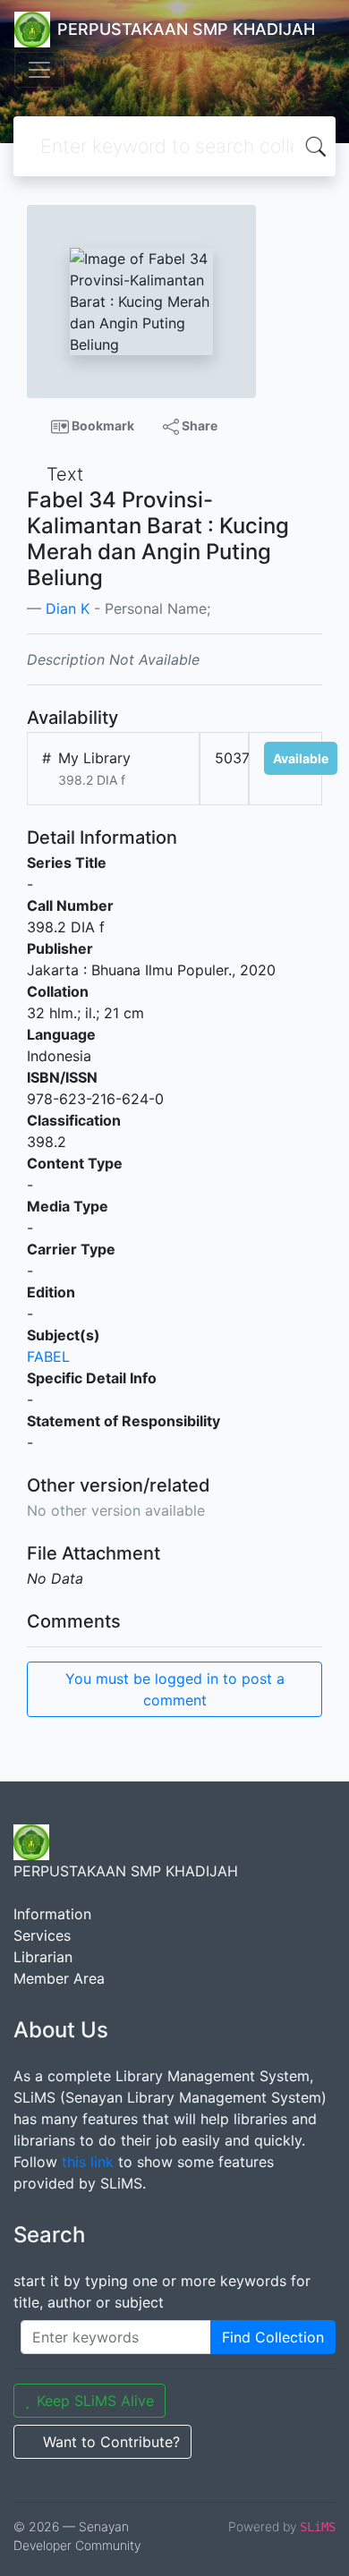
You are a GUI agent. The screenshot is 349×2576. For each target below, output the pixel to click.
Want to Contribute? (111, 2442)
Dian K (68, 608)
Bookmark (102, 425)
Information (52, 1914)
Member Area (59, 1978)
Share (198, 425)
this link (88, 2162)
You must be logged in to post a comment (175, 1689)
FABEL (48, 1356)
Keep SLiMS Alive (95, 2401)
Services (42, 1935)
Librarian (43, 1957)
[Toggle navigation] (39, 70)
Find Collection (273, 2337)
